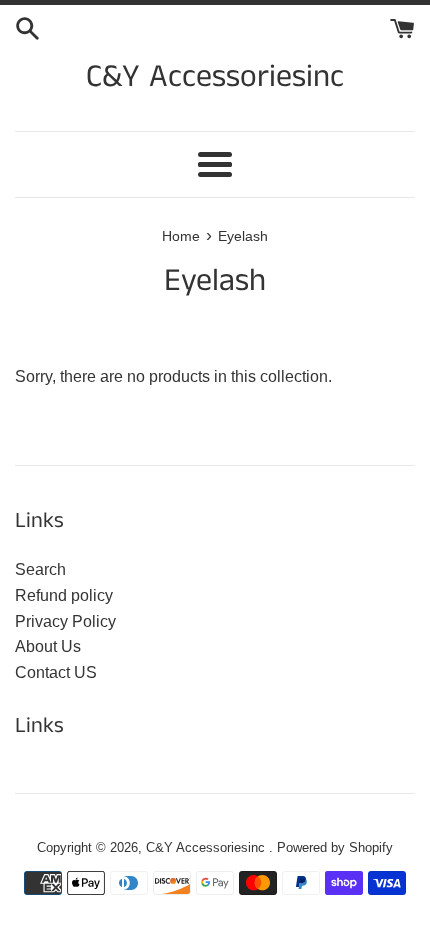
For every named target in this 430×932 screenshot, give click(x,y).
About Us (48, 646)
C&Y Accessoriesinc (215, 78)
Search (40, 569)
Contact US (56, 672)
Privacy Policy (65, 621)
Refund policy (64, 595)
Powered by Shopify (335, 847)
